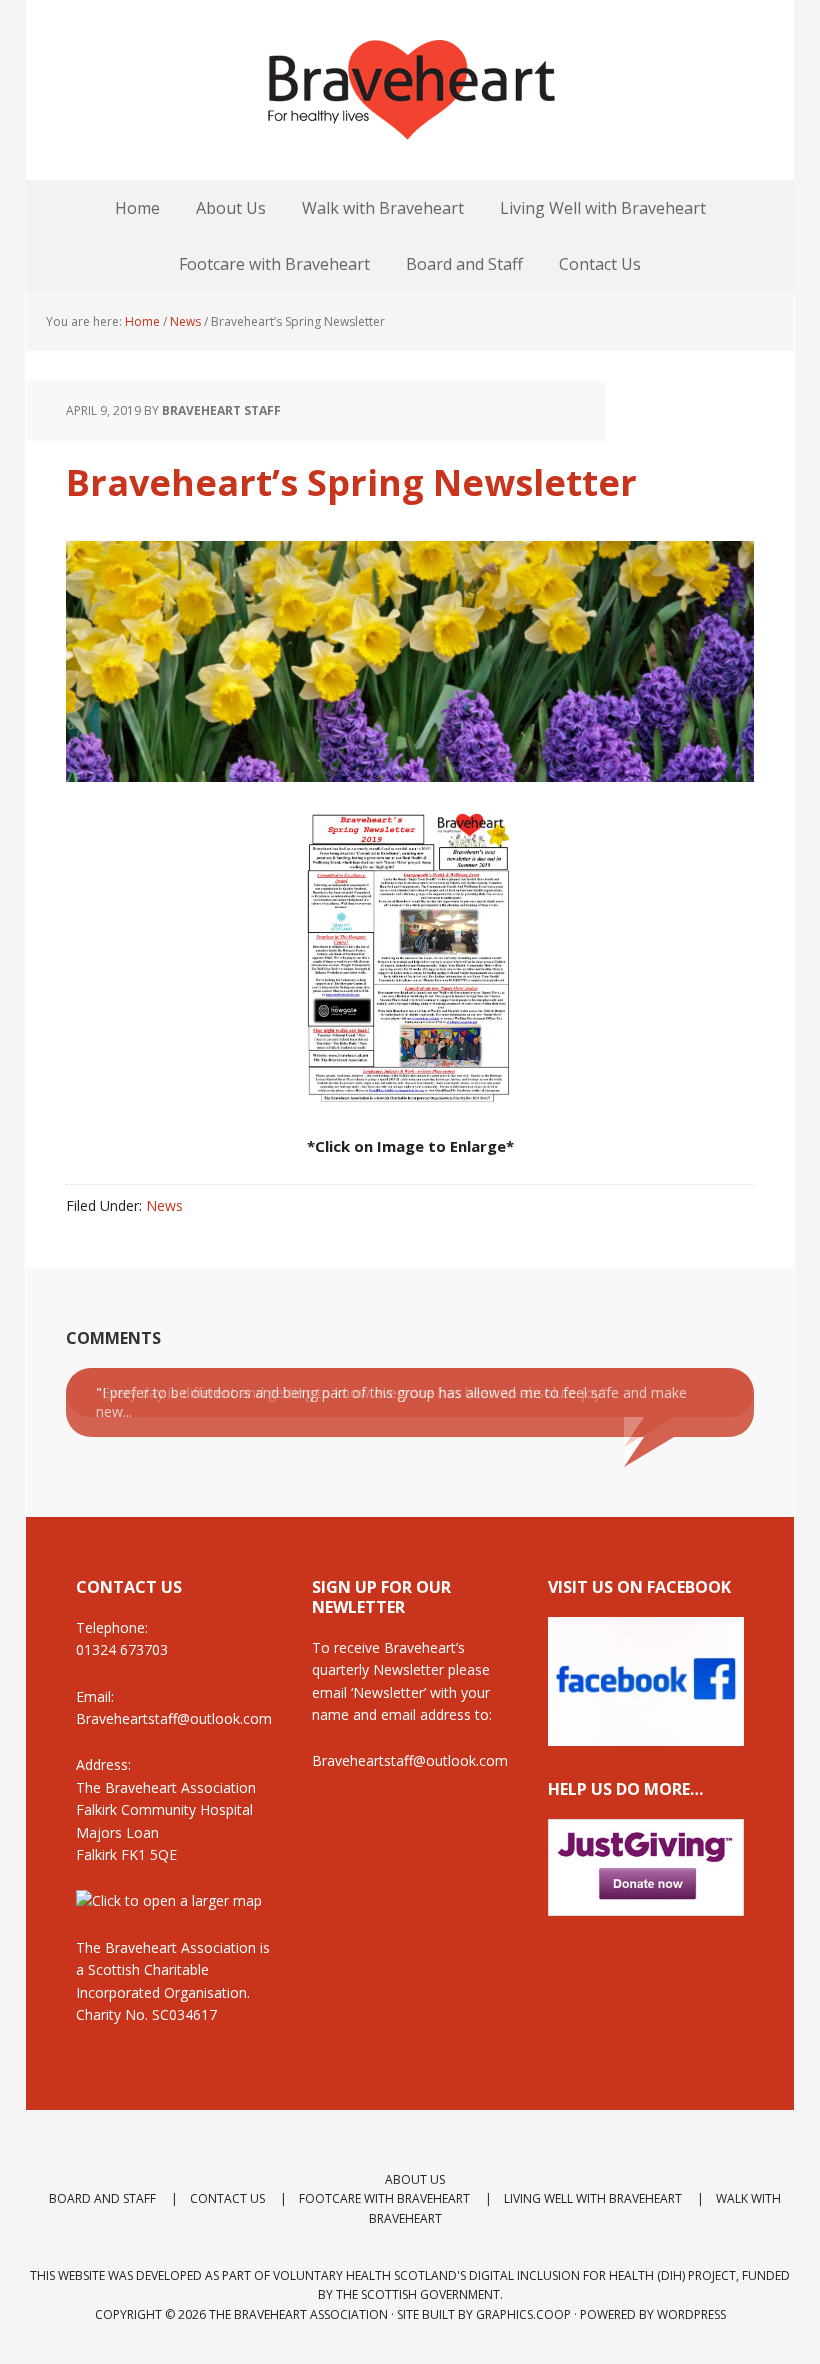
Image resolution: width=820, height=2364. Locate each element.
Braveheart (410, 90)
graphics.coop (523, 2314)
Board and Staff (102, 2198)
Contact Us (227, 2198)
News (164, 1205)
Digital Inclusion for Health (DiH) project (602, 2275)
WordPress (691, 2314)
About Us (415, 2179)
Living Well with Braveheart (593, 2198)
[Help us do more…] (646, 1868)
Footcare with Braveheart (384, 2198)
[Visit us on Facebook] (646, 1736)
